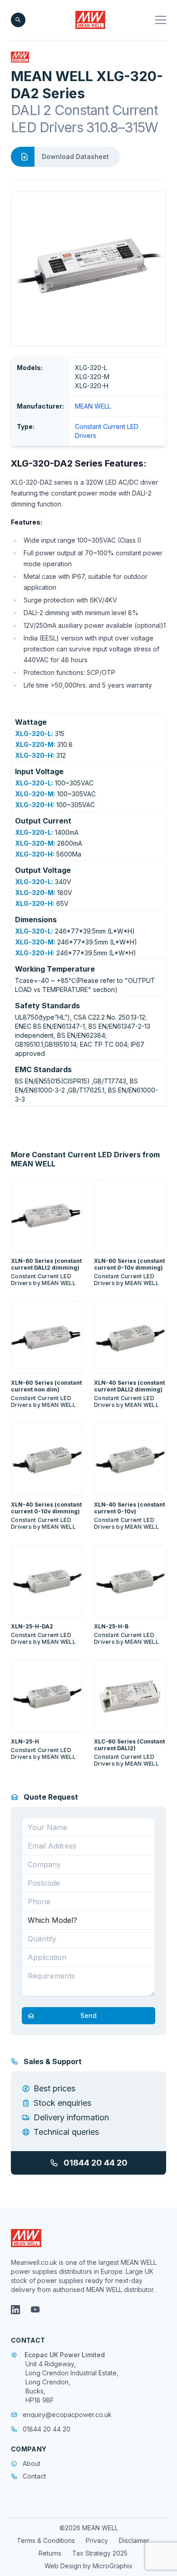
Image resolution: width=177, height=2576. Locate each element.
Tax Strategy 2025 (100, 2553)
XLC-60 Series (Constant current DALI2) (129, 1745)
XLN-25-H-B (111, 1626)
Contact (34, 2476)
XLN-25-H (25, 1741)
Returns (50, 2553)
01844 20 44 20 (96, 2163)
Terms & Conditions (46, 2540)
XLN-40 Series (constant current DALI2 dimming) (129, 1386)
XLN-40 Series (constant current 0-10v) (129, 1508)
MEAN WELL (93, 406)
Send (88, 2015)
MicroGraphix (113, 2566)
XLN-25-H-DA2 (32, 1626)
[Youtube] (35, 2310)
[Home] (91, 20)
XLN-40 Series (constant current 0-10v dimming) (46, 1508)
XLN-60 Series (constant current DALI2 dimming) (46, 1264)
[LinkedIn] (15, 2310)
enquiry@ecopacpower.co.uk (67, 2415)
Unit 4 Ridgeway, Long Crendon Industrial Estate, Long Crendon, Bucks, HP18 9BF (72, 2382)
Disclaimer (134, 2540)
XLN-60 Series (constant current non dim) (46, 1386)
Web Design (64, 2566)
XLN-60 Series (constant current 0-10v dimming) (129, 1264)
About (32, 2463)
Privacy (97, 2540)
